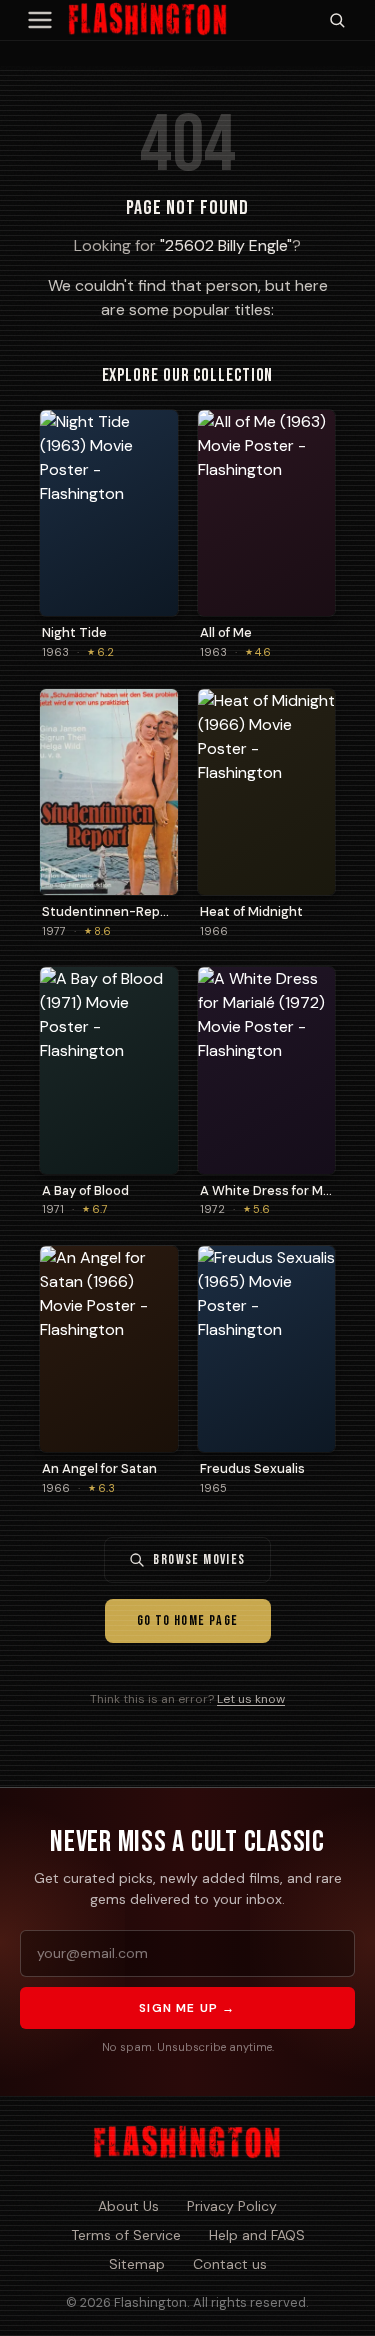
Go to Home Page (188, 1620)
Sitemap (137, 2264)
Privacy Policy (232, 2206)
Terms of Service (126, 2235)
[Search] (337, 20)
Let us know (251, 1699)
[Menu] (40, 20)
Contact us (230, 2264)
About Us (128, 2206)
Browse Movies (199, 1559)
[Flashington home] (187, 2143)
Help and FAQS (257, 2235)
